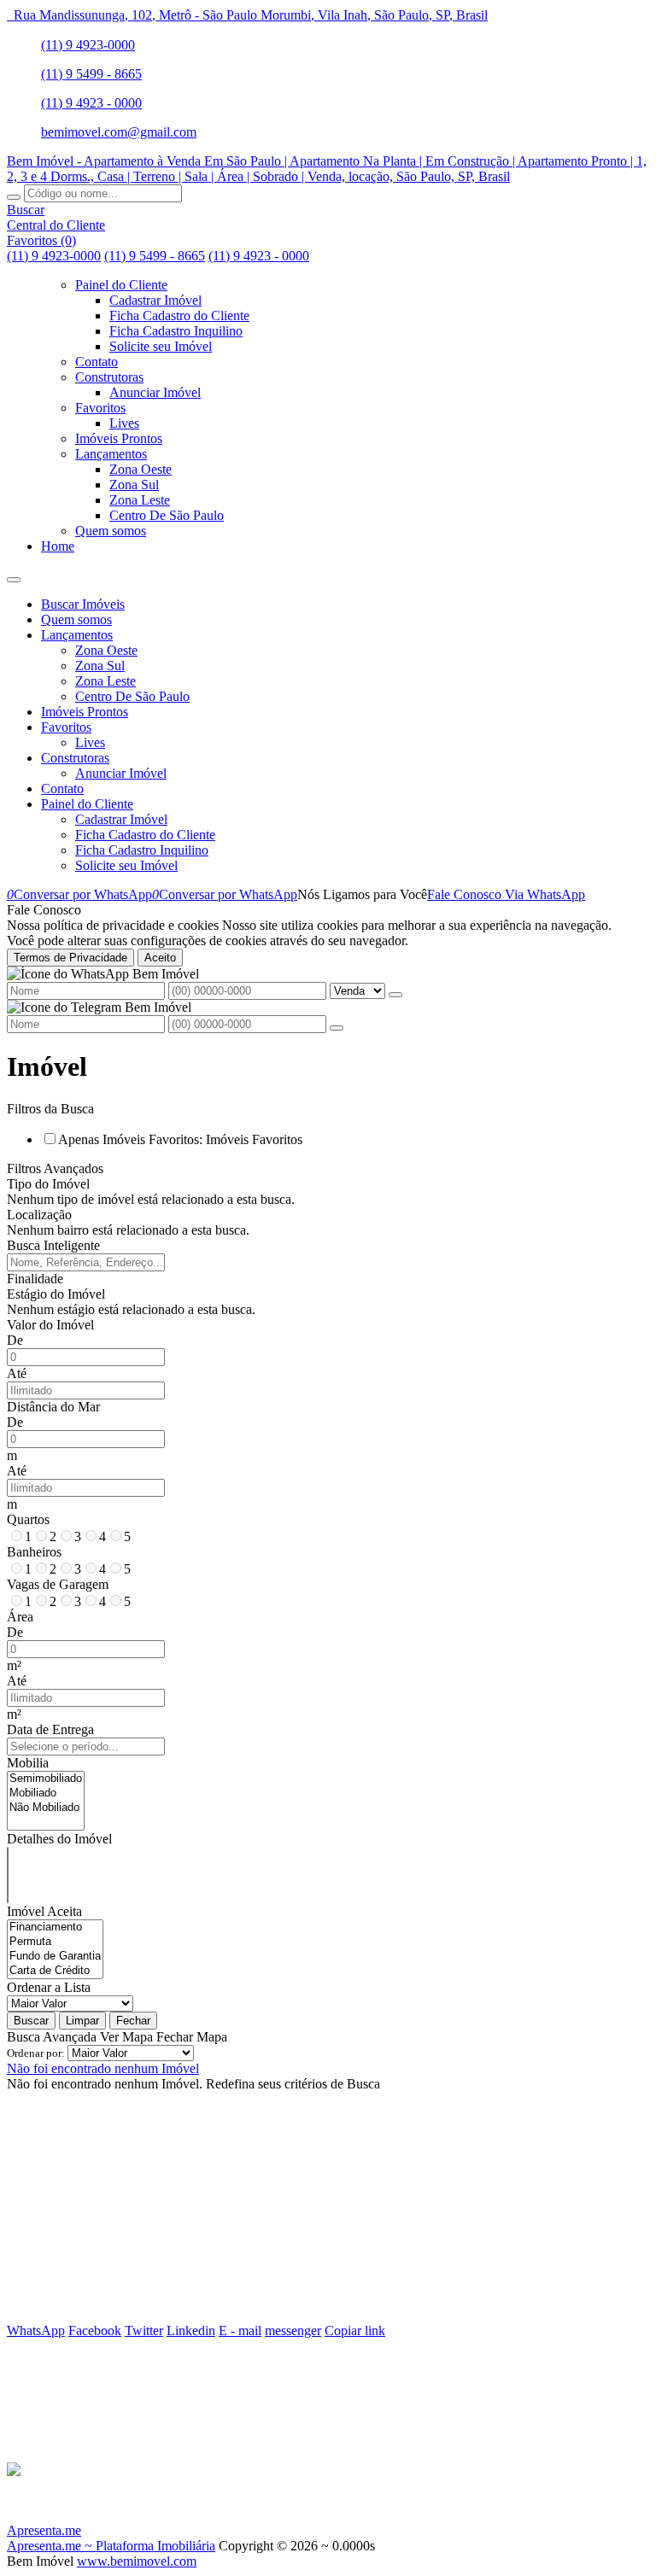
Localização (39, 1215)
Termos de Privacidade (70, 958)
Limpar (82, 2021)
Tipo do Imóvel (48, 1184)
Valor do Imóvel (50, 1325)
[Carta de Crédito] (55, 1971)
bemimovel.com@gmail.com (119, 132)
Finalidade (35, 1279)
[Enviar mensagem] (395, 995)
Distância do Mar (53, 1407)
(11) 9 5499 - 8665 (91, 74)
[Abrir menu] (14, 575)
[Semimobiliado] (46, 1779)
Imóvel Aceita (44, 1911)
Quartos (28, 1519)
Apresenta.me (44, 2530)
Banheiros (34, 1552)
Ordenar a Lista (49, 1987)
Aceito (160, 958)
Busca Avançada (52, 2037)
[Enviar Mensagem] (337, 1028)
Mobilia (28, 1763)
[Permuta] (55, 1942)
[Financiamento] (55, 1928)
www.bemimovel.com (137, 2561)
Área (20, 1617)
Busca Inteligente (53, 1245)
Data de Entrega (50, 1729)
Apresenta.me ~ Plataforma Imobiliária (111, 2546)
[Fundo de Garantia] (55, 1957)
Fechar (133, 2021)
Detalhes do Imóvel (59, 1839)
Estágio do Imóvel (56, 1294)
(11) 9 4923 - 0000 (91, 103)
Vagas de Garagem (58, 1584)
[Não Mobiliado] (46, 1808)
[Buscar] (14, 197)
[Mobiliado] (46, 1793)
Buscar (31, 2021)
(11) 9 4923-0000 (88, 45)
